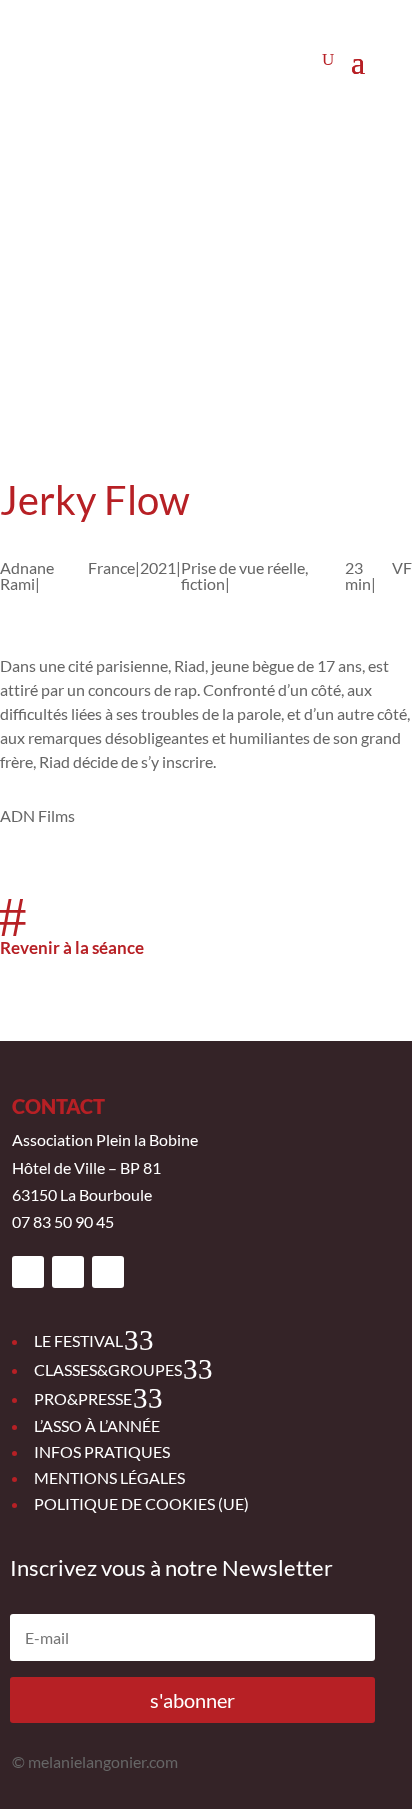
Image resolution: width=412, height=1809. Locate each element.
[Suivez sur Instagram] (68, 1272)
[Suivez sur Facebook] (28, 1272)
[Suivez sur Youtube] (108, 1272)
